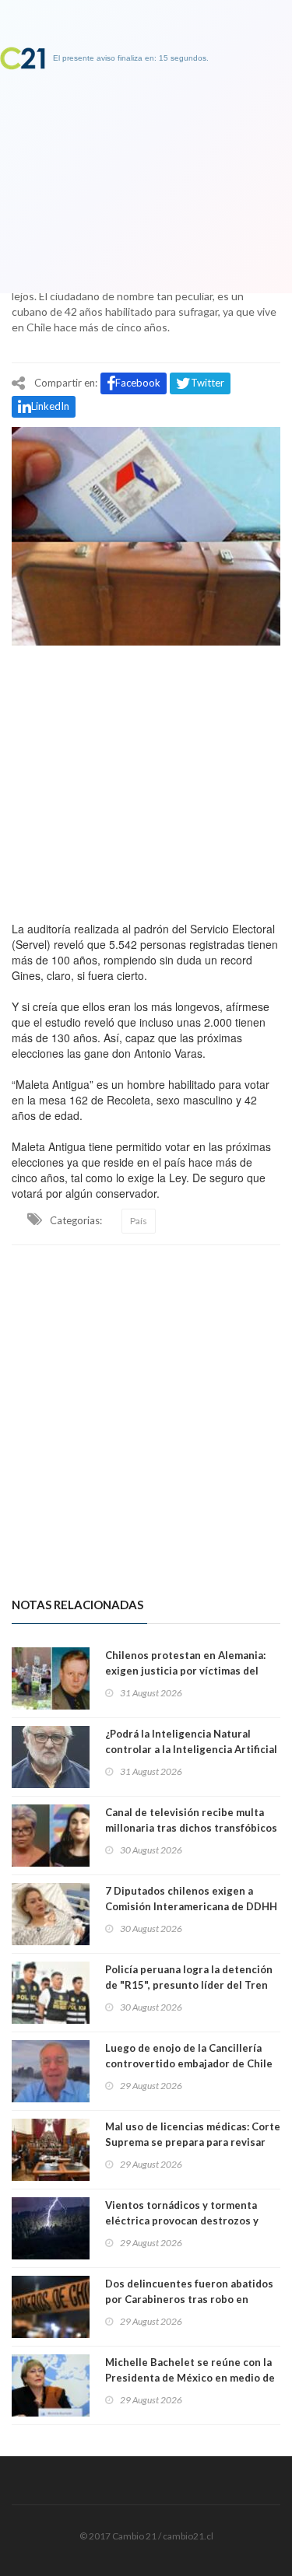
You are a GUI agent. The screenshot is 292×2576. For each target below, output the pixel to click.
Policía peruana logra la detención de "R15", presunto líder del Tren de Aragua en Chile (189, 1985)
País (139, 1221)
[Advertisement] (146, 779)
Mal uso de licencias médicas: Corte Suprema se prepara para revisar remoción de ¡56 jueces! (193, 2142)
